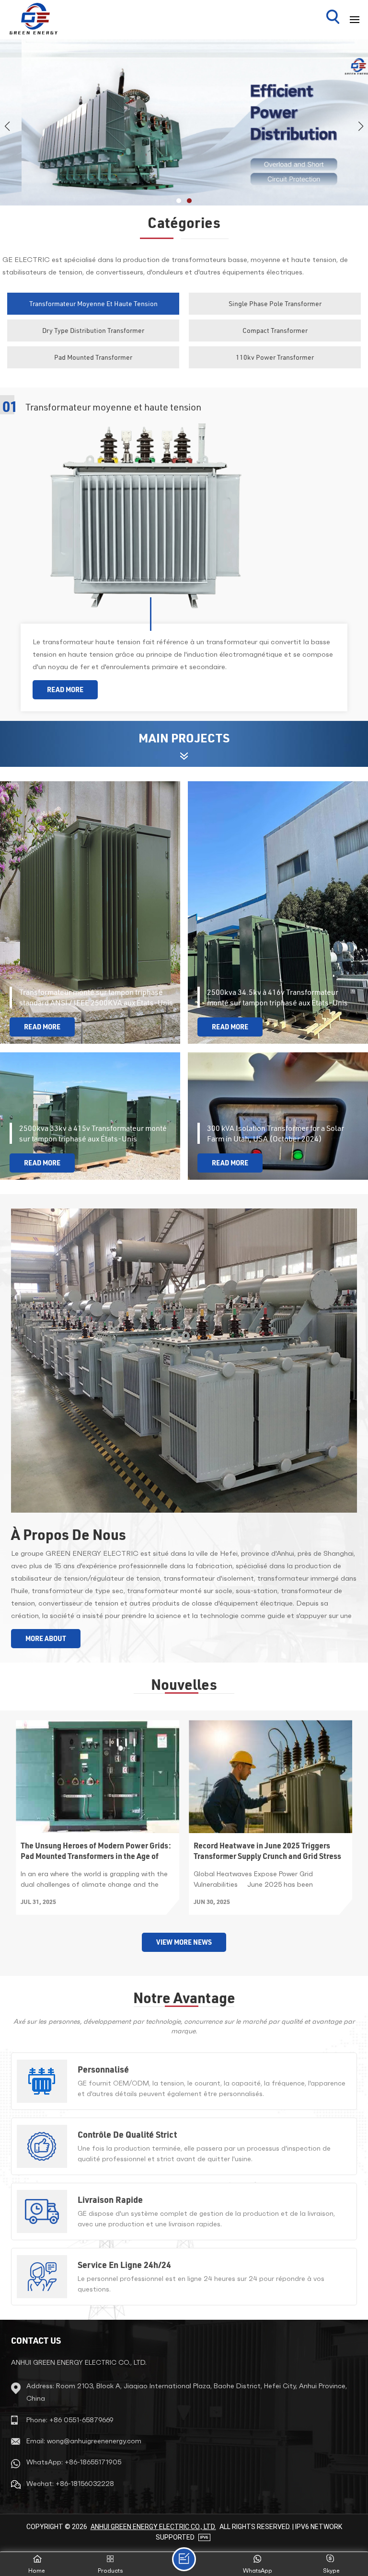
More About (46, 1639)
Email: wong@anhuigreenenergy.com (84, 2441)
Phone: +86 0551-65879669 (70, 2420)
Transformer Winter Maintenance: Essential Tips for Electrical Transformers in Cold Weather (97, 1851)
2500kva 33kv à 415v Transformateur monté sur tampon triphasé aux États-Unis (93, 1133)
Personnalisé (103, 2069)
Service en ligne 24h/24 (124, 2265)
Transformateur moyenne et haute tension (113, 407)
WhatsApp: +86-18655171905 (74, 2462)
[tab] (93, 304)
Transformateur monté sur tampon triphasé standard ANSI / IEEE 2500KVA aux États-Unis (96, 997)
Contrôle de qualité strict (127, 2134)
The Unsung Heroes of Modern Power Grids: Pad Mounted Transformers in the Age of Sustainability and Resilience (269, 1851)
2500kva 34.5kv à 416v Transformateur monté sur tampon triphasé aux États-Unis (277, 997)
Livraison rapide (110, 2200)
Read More (65, 690)
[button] (179, 201)
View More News (184, 1942)
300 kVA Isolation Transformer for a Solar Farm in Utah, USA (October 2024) (276, 1133)
